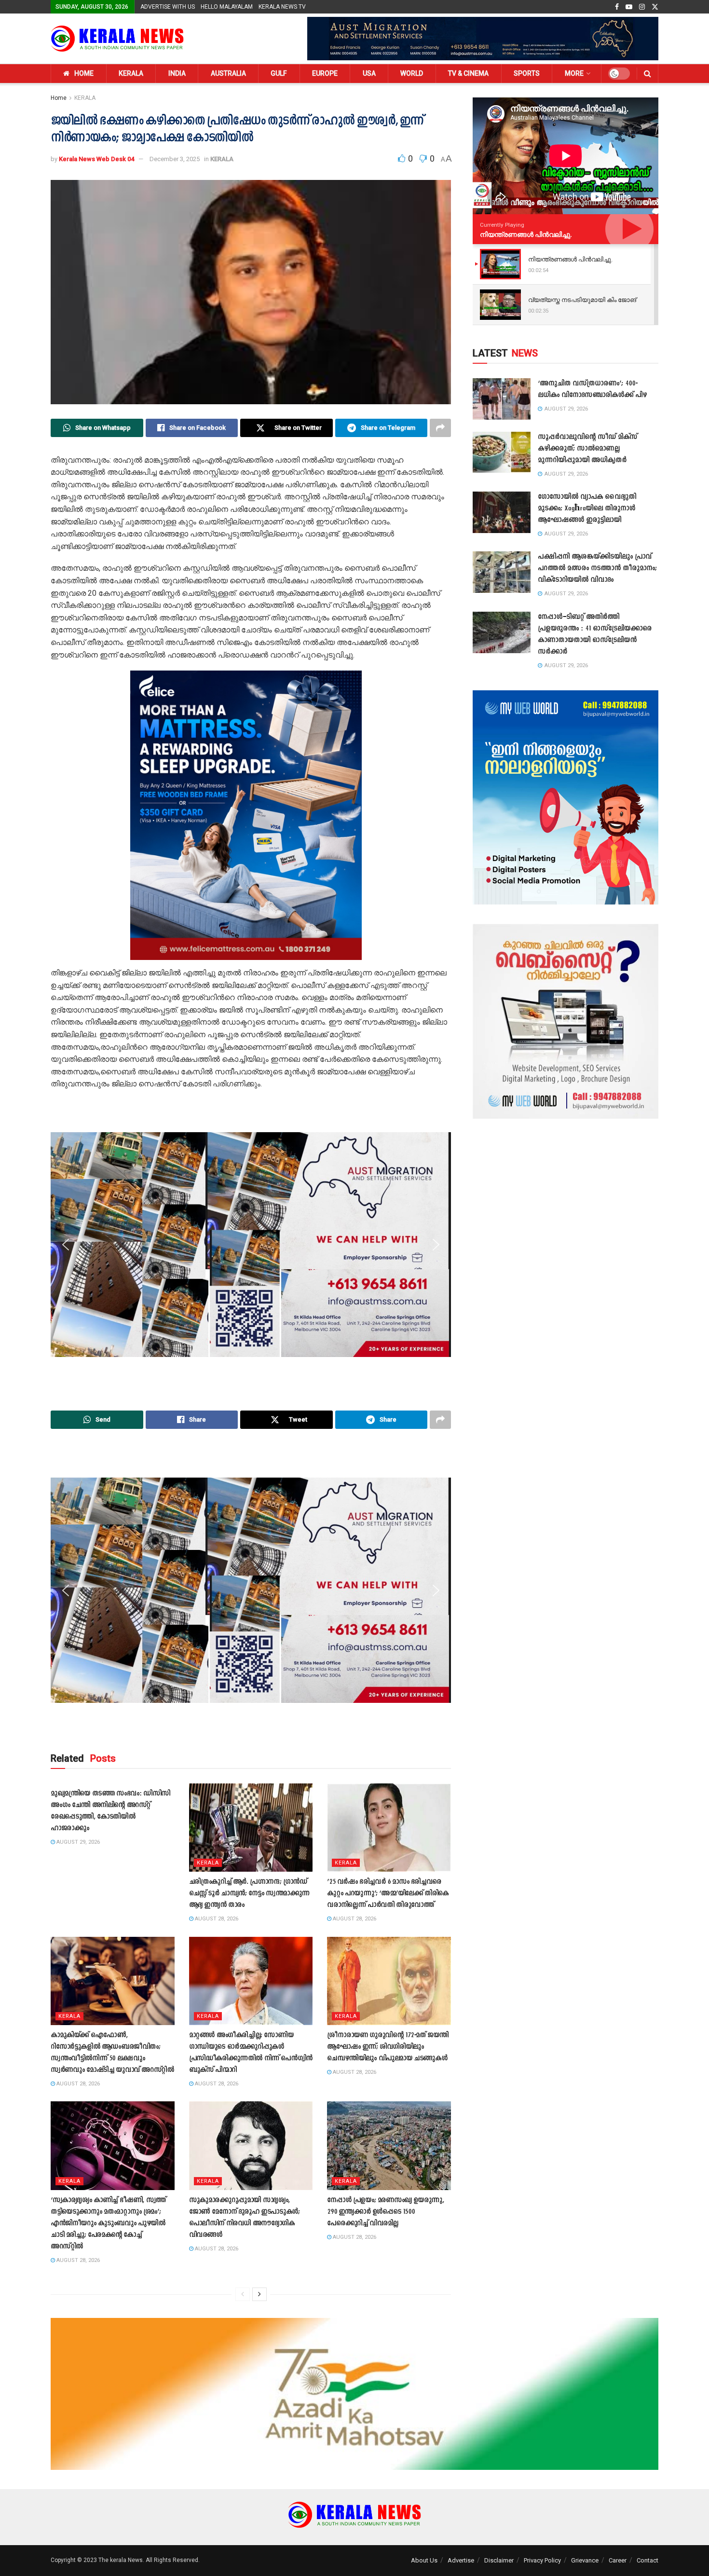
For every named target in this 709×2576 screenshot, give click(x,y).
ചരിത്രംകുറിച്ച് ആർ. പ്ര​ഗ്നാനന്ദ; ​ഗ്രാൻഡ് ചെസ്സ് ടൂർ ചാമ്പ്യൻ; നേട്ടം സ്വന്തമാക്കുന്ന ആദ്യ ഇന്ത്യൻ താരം (249, 1894)
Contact (648, 2560)
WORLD (412, 73)
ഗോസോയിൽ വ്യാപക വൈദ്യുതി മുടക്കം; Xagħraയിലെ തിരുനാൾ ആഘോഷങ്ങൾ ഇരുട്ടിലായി (587, 509)
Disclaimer (499, 2560)
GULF (279, 73)
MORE (574, 73)
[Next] (259, 2294)
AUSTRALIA (228, 73)
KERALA (131, 73)
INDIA (177, 73)
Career (618, 2560)
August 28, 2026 (216, 1919)
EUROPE (325, 73)
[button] (66, 815)
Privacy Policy (542, 2560)
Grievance (585, 2560)
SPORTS (527, 73)
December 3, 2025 (175, 159)
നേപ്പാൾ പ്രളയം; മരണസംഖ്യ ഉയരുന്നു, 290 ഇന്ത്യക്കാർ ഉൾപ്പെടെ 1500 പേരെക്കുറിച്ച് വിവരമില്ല (385, 2212)
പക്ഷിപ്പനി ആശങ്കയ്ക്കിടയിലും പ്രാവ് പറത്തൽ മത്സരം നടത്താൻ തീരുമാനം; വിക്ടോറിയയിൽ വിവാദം (597, 569)
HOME (84, 73)
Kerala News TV (282, 7)
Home (59, 98)
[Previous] (243, 2294)
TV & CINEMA (468, 73)
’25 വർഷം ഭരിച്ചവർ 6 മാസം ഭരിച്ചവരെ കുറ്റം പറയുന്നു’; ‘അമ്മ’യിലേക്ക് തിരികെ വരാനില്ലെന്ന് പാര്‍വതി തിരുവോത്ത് (388, 1894)
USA (369, 73)
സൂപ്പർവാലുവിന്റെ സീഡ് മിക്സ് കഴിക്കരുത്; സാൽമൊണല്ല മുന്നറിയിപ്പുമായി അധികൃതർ (587, 449)
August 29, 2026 (77, 1842)
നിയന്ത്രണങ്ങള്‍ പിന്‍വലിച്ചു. (526, 234)
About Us (424, 2560)
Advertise (461, 2560)
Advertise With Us (168, 7)
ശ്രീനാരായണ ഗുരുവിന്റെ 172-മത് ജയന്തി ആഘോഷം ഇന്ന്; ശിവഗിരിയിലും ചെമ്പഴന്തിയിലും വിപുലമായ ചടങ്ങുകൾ (388, 2047)
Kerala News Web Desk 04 (96, 159)
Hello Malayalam (227, 7)
